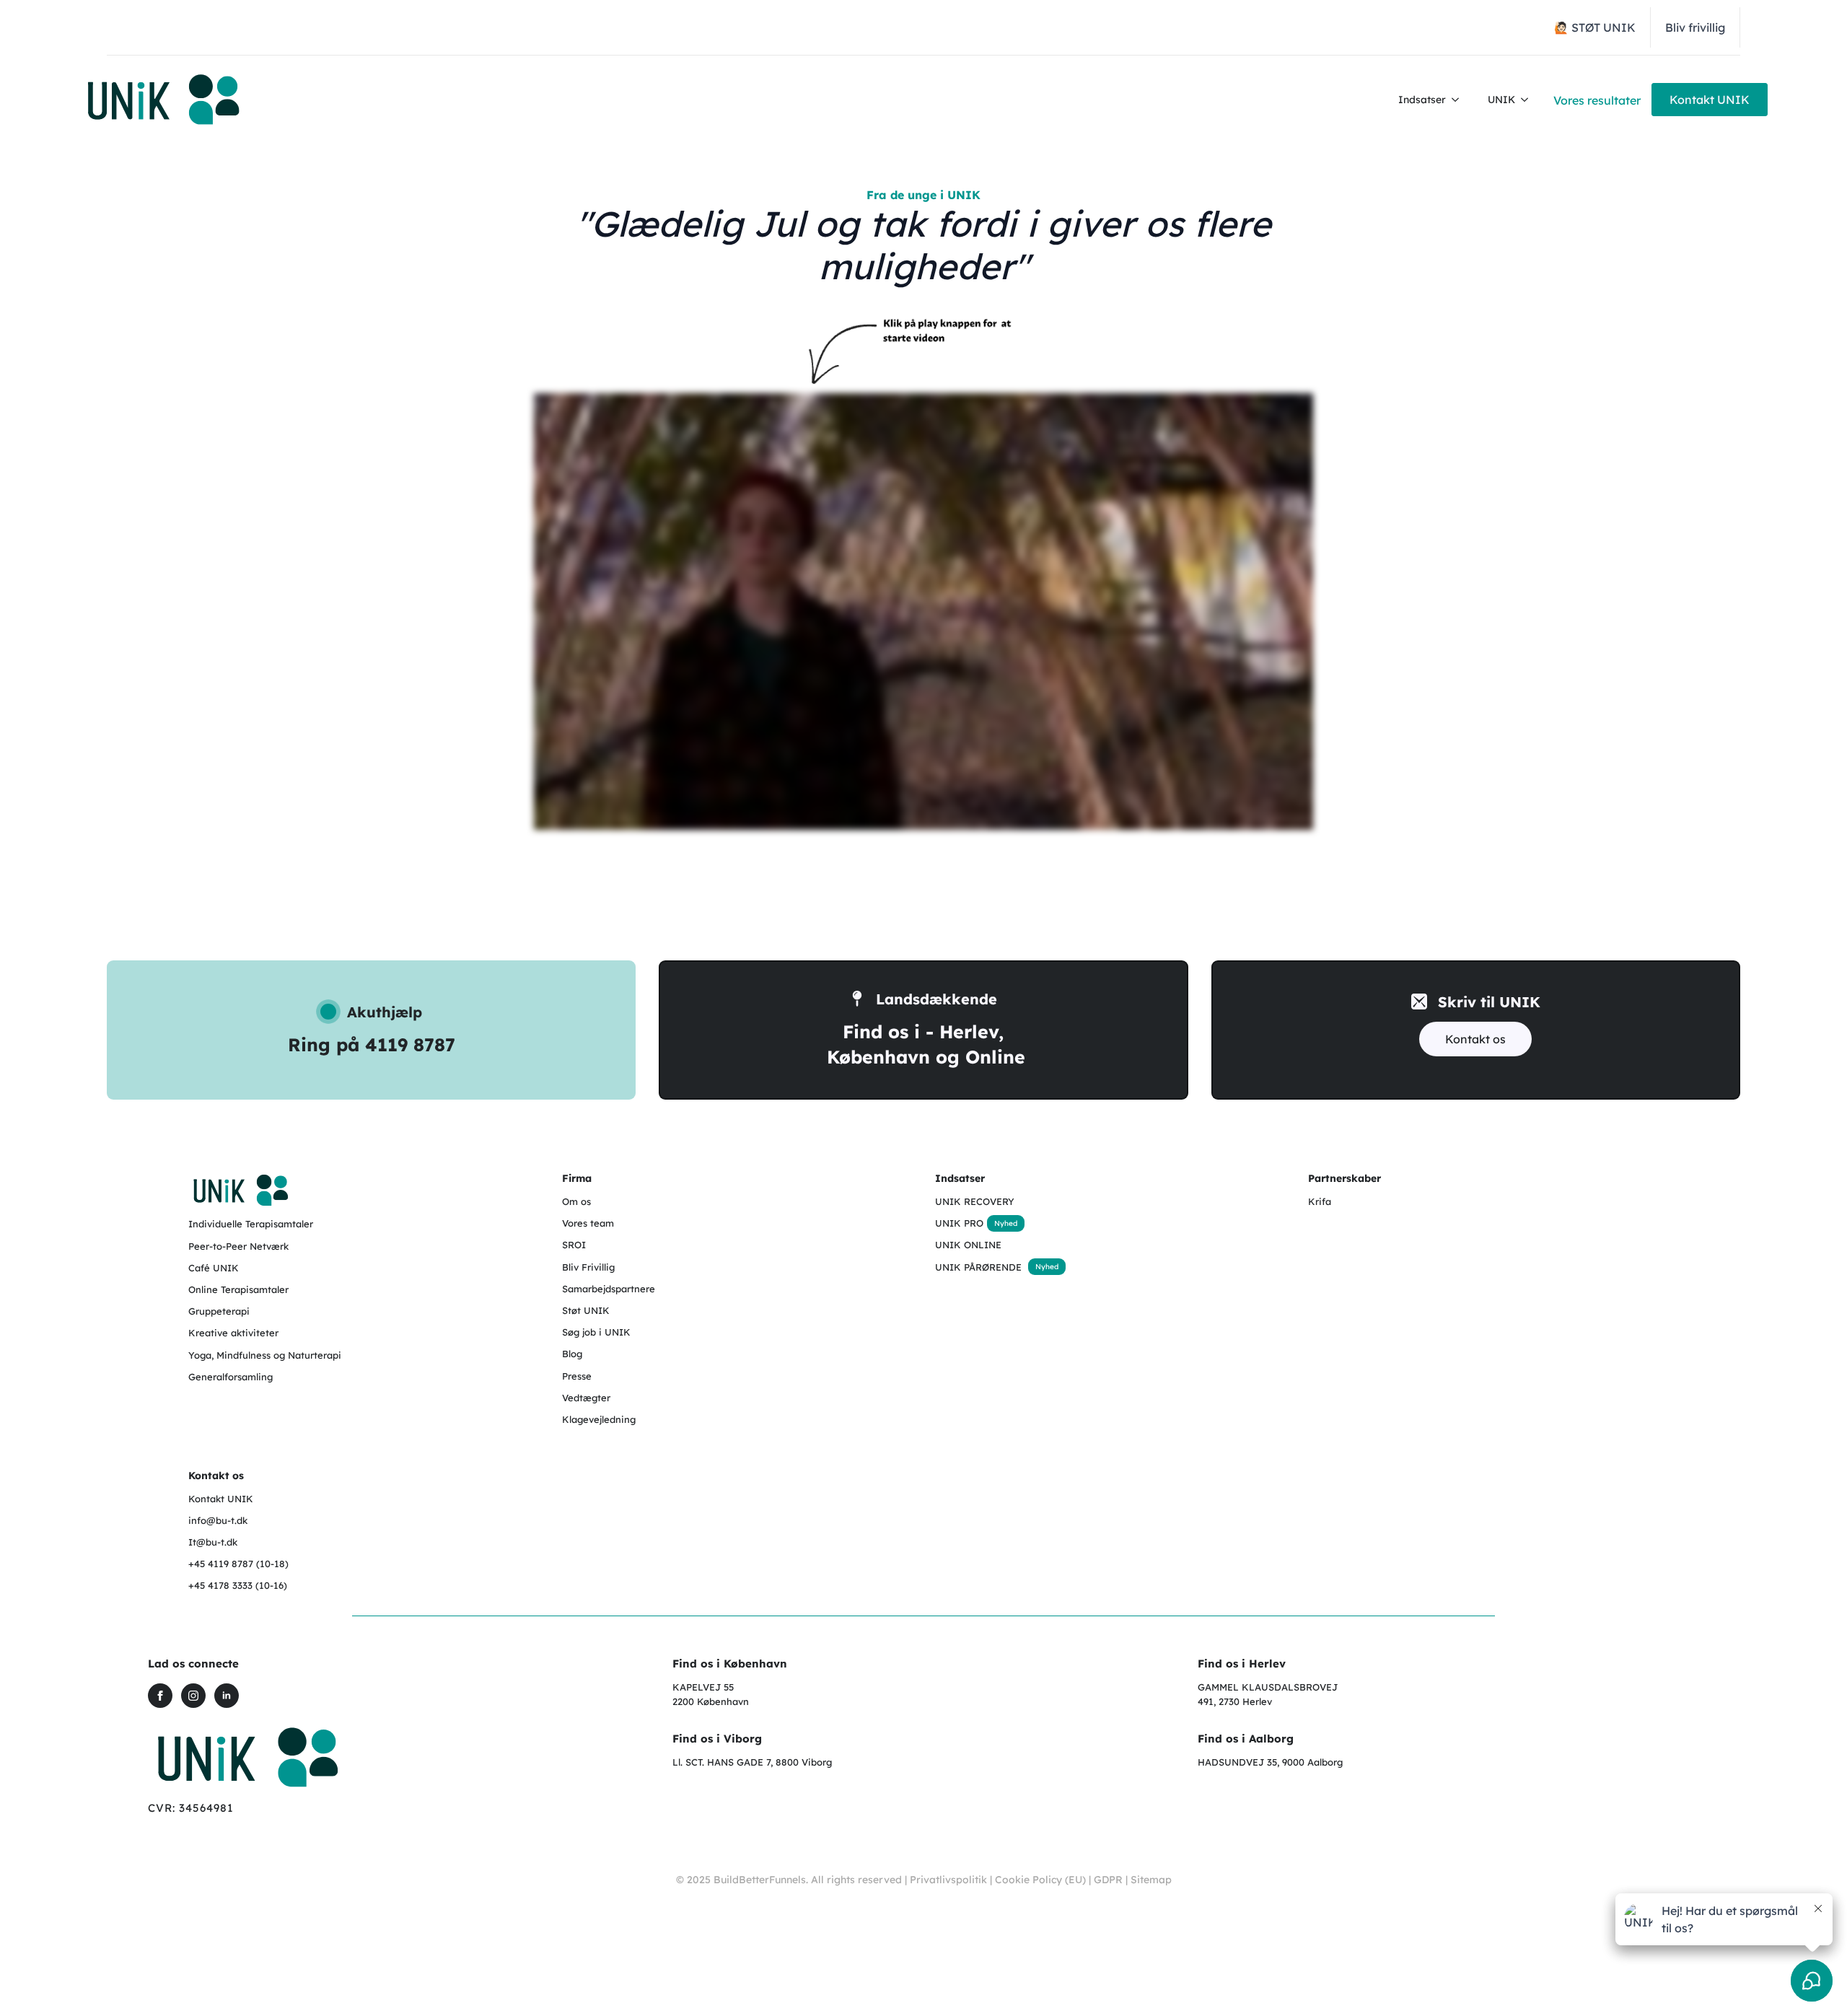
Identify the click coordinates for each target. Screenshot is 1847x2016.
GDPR (1108, 1880)
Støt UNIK (586, 1310)
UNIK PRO (959, 1223)
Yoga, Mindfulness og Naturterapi (265, 1355)
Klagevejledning (599, 1419)
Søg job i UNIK (596, 1332)
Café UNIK (214, 1268)
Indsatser (1422, 100)
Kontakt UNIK (221, 1499)
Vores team (588, 1223)
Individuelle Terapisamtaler (251, 1224)
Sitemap (1151, 1880)
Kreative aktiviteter (233, 1333)
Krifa (1320, 1201)
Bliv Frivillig (588, 1267)
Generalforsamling (231, 1377)
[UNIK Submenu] (1529, 100)
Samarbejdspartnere (609, 1289)
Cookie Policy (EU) (1040, 1880)
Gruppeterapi (219, 1311)
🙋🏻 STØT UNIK (1595, 27)
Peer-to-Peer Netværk (238, 1246)
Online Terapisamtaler (238, 1289)
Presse (577, 1376)
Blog (572, 1354)
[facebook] (160, 1696)
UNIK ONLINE (968, 1245)
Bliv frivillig (1695, 27)
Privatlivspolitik (948, 1880)
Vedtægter (586, 1398)
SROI (574, 1245)
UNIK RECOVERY (975, 1201)
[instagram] (193, 1696)
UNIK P (952, 1267)
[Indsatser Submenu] (1460, 100)
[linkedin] (227, 1696)
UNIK (1501, 100)
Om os (576, 1201)
